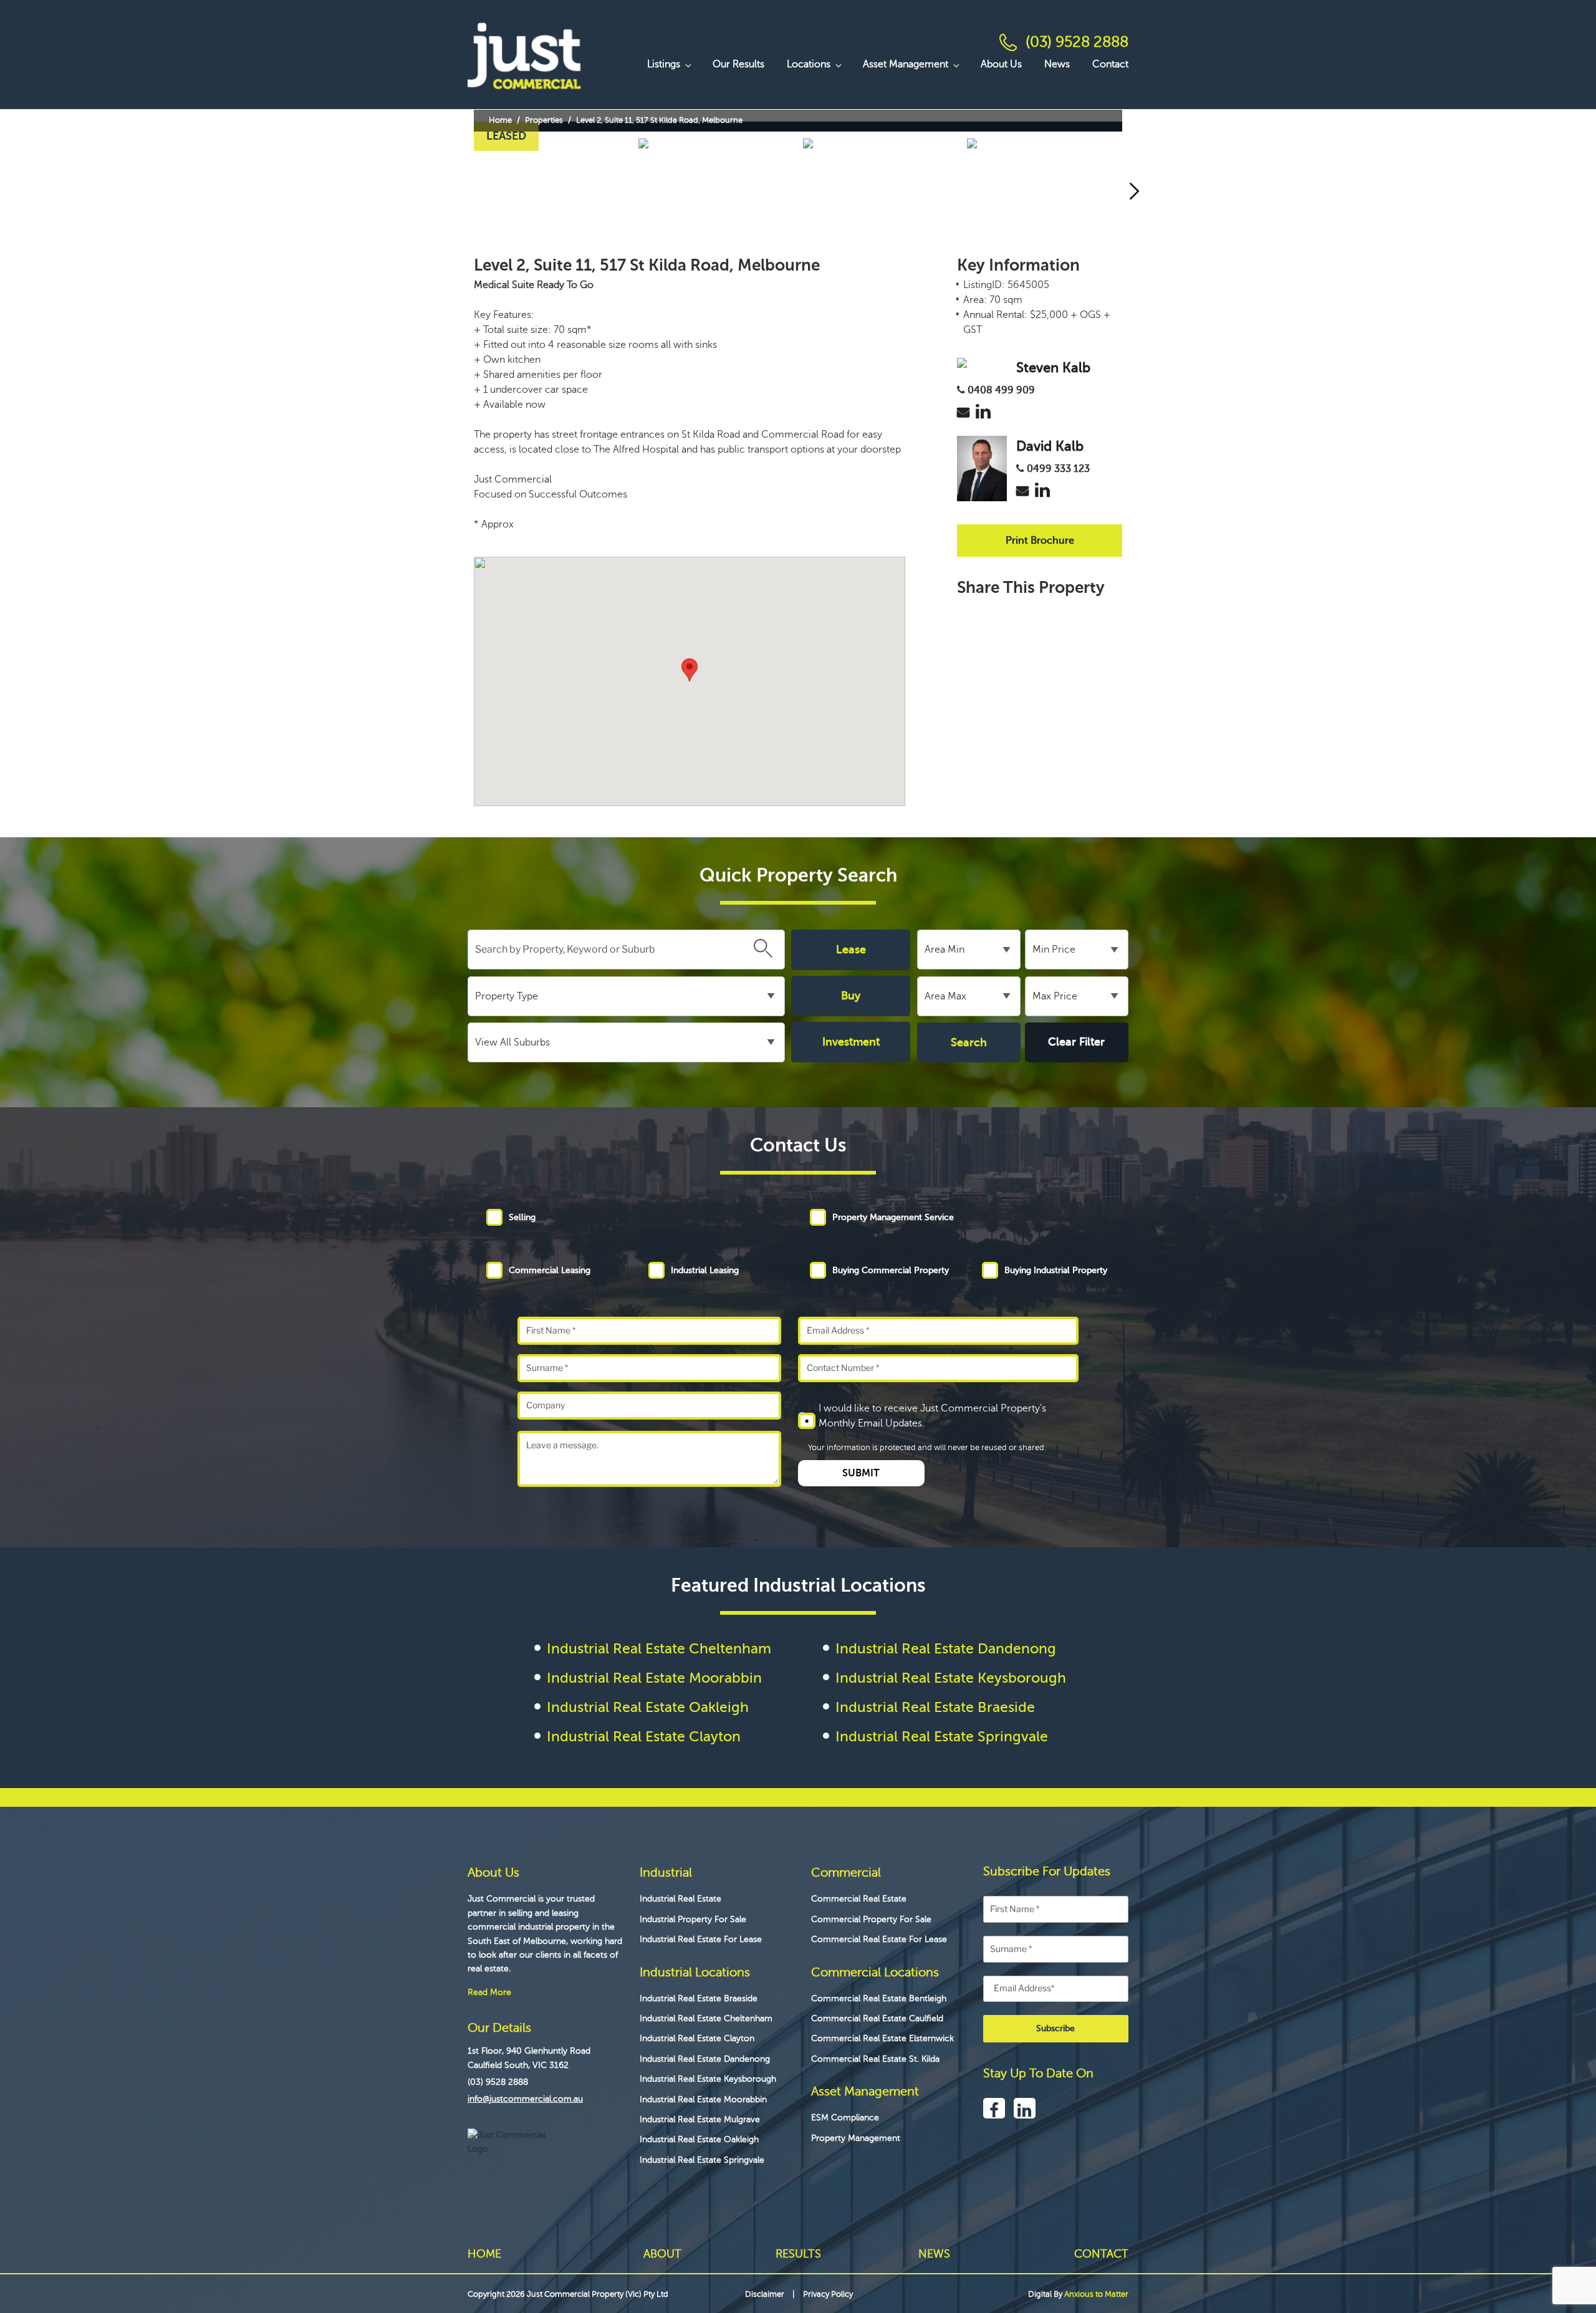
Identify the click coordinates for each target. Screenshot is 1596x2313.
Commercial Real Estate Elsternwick (882, 2038)
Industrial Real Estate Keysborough (951, 1678)
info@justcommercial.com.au (525, 2099)
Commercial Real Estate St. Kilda (875, 2059)
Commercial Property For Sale (871, 1919)
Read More (489, 1992)
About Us (1001, 64)
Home (500, 120)
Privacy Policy (828, 2294)
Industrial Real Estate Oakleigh (648, 1707)
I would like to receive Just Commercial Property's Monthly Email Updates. (932, 1416)
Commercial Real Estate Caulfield (877, 2018)
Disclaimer (765, 2294)
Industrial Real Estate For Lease (701, 1939)
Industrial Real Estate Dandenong (946, 1648)
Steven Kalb (1053, 368)
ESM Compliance (845, 2118)
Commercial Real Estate (859, 1899)
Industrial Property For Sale (693, 1919)
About (662, 2254)
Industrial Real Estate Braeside (935, 1707)
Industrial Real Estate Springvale (942, 1736)
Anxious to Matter (1096, 2294)
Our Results (738, 64)
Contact (1110, 64)
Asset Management (906, 64)
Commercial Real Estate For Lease (879, 1939)
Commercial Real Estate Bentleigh (879, 1998)
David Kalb (1050, 446)
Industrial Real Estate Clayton (644, 1736)
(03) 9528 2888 (1077, 42)
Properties (544, 120)
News (1057, 64)
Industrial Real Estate (680, 1899)
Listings (664, 64)
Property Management (856, 2138)
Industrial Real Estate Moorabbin (654, 1678)
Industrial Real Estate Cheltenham (659, 1648)
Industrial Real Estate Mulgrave (700, 2119)
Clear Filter (1076, 1042)
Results (798, 2254)
